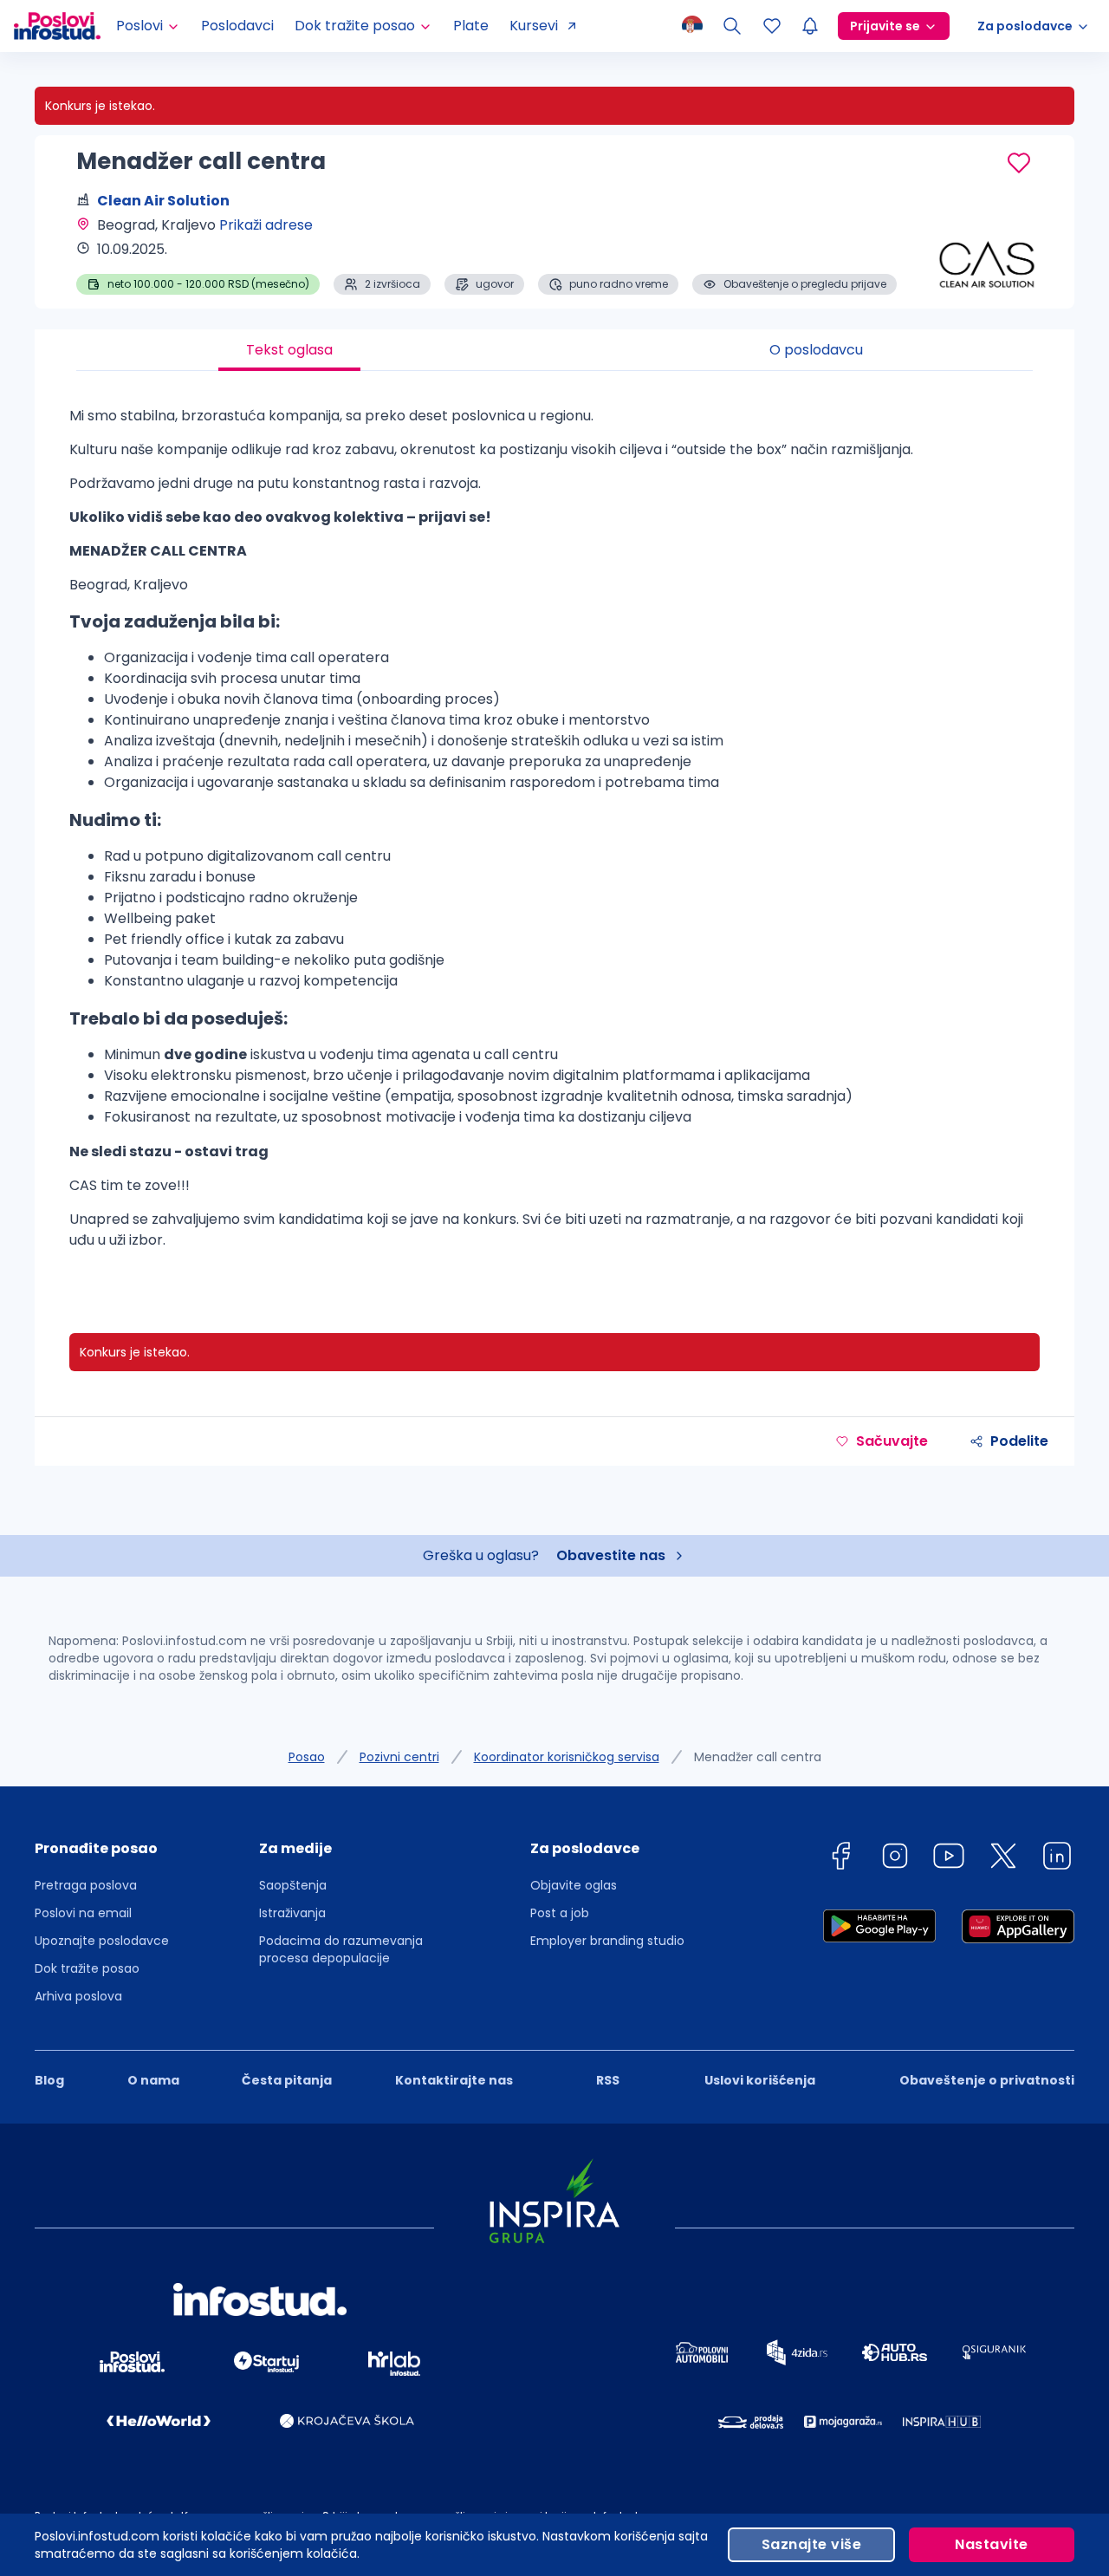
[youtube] (949, 1859)
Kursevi (534, 26)
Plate (471, 26)
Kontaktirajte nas (454, 2080)
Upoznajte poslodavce (102, 1941)
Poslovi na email (83, 1913)
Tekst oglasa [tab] (289, 350)
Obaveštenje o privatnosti (987, 2080)
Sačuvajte (892, 1441)
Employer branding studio (607, 1941)
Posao (307, 1757)
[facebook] (840, 1859)
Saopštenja (293, 1885)
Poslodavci (237, 26)
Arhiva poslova (78, 1996)
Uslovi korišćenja (760, 2080)
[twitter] (1003, 1859)
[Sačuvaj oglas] (1019, 163)
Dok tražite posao (87, 1968)
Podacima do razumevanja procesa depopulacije (341, 1949)
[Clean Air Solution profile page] (988, 251)
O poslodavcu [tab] (816, 350)
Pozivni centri (399, 1757)
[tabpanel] (554, 835)
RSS (608, 2080)
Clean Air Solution (163, 201)
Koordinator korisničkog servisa (567, 1757)
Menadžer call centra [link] (758, 1757)
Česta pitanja (287, 2080)
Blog (49, 2080)
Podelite (1019, 1441)
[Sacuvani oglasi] (772, 26)
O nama (153, 2080)
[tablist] (554, 350)
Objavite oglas (574, 1885)
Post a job (560, 1913)
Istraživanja (292, 1913)
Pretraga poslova (86, 1885)
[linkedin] (1057, 1859)
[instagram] (895, 1859)
